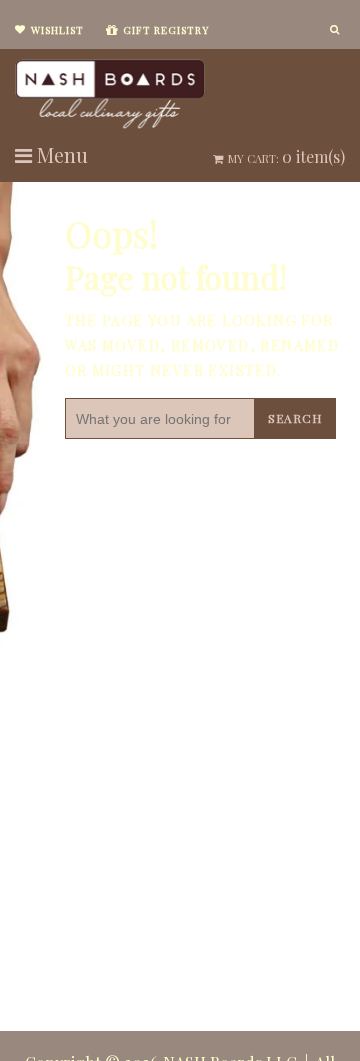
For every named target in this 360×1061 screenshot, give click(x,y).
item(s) (286, 156)
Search (295, 418)
